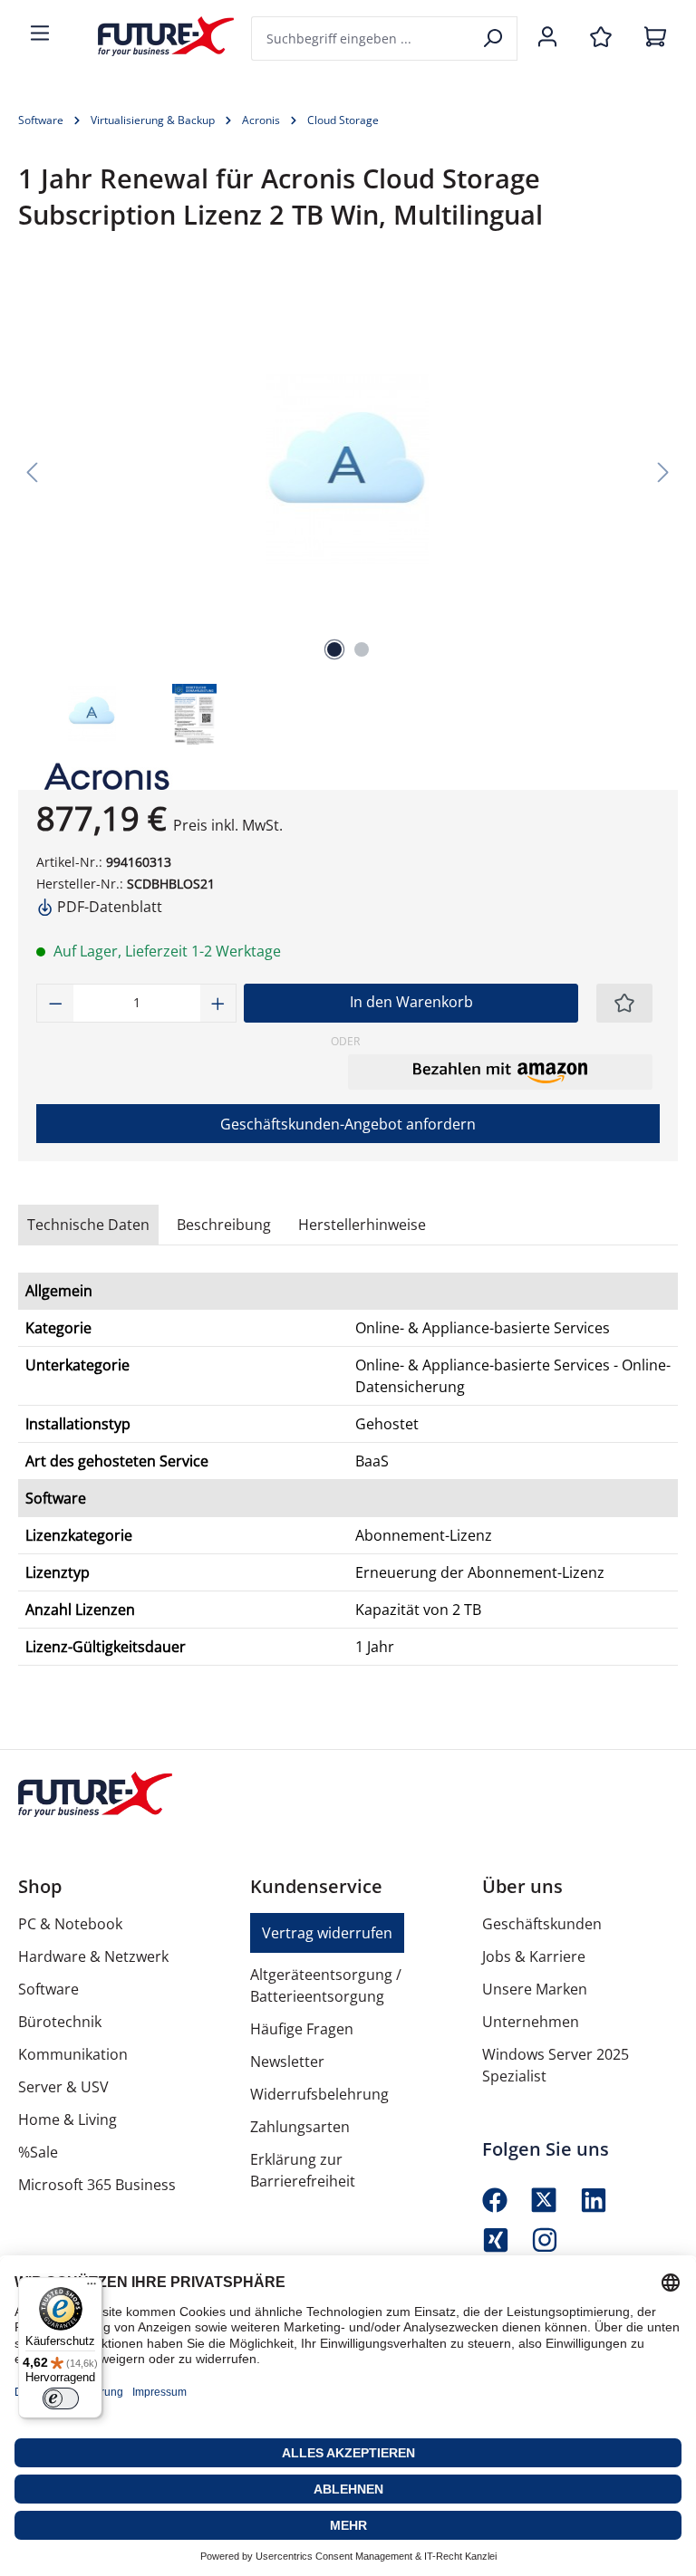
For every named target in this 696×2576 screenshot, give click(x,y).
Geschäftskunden (542, 1924)
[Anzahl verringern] (55, 1003)
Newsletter (287, 2062)
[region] (348, 512)
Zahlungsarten (300, 2127)
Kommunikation (73, 2054)
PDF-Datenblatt (108, 907)
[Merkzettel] (601, 38)
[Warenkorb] (655, 38)
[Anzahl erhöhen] (218, 1003)
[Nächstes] (663, 471)
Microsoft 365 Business (97, 2185)
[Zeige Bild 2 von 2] (362, 649)
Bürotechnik (60, 2022)
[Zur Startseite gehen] (152, 36)
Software (48, 1989)
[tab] (224, 1225)
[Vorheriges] (32, 471)
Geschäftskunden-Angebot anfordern (348, 1124)
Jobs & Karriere (534, 1956)
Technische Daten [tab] (88, 1225)
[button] (500, 1072)
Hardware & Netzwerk (93, 1956)
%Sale (38, 2152)
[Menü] (40, 34)
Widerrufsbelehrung (319, 2094)
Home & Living (68, 2119)
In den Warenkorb (411, 1002)
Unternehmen (531, 2022)
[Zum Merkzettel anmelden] (624, 1003)
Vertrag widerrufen (327, 1933)
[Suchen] (494, 38)
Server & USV (63, 2087)
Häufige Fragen (302, 2029)
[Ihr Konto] (547, 38)
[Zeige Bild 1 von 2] (334, 649)
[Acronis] (98, 776)
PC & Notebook (70, 1924)
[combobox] (362, 38)
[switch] (61, 2398)
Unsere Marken (535, 1989)
